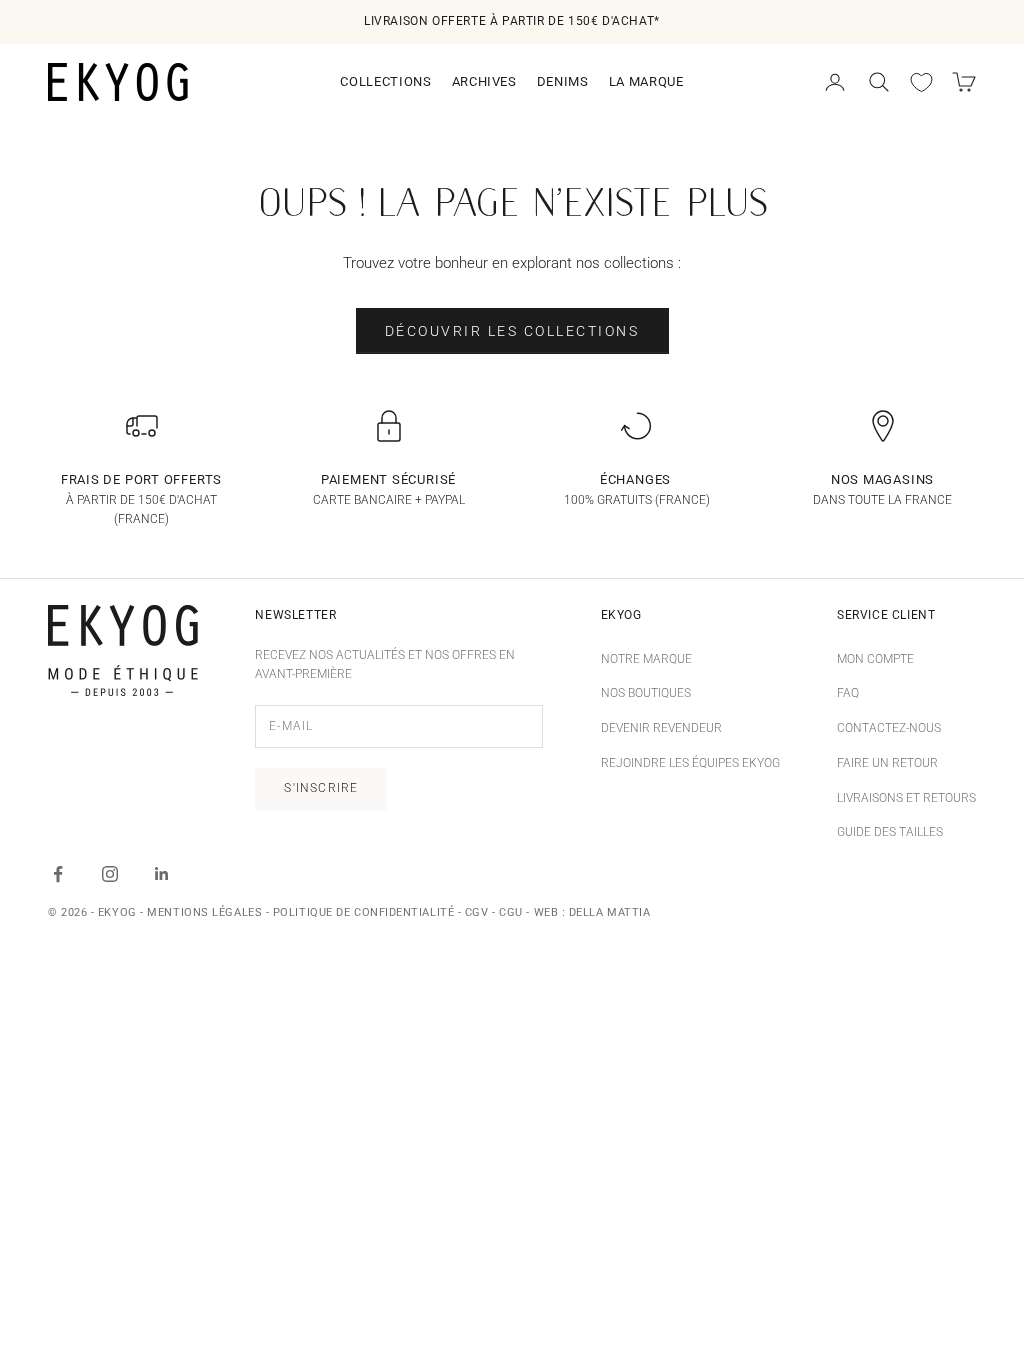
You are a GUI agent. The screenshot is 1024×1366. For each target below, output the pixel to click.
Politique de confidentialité (363, 912)
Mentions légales (204, 912)
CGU (511, 912)
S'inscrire (321, 788)
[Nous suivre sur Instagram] (110, 874)
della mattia (610, 912)
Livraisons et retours (906, 798)
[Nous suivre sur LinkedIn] (162, 874)
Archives (484, 81)
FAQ (848, 693)
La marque (646, 81)
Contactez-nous (889, 728)
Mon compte (875, 659)
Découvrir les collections (512, 331)
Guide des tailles (890, 832)
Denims (563, 81)
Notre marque (646, 659)
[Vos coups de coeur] (921, 82)
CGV (477, 912)
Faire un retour (887, 763)
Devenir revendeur (661, 728)
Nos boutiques (646, 693)
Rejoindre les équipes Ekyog (690, 763)
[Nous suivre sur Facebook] (58, 874)
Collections (385, 81)
